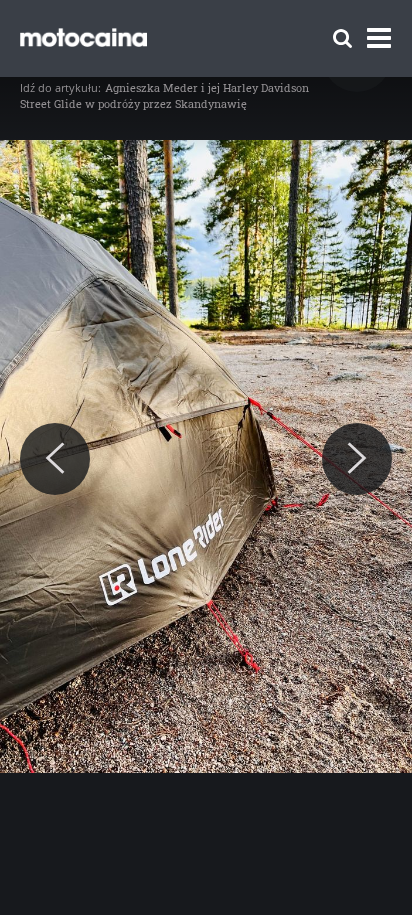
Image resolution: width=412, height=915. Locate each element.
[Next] (357, 459)
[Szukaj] (342, 38)
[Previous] (55, 459)
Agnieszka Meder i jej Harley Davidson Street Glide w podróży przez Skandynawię (164, 95)
